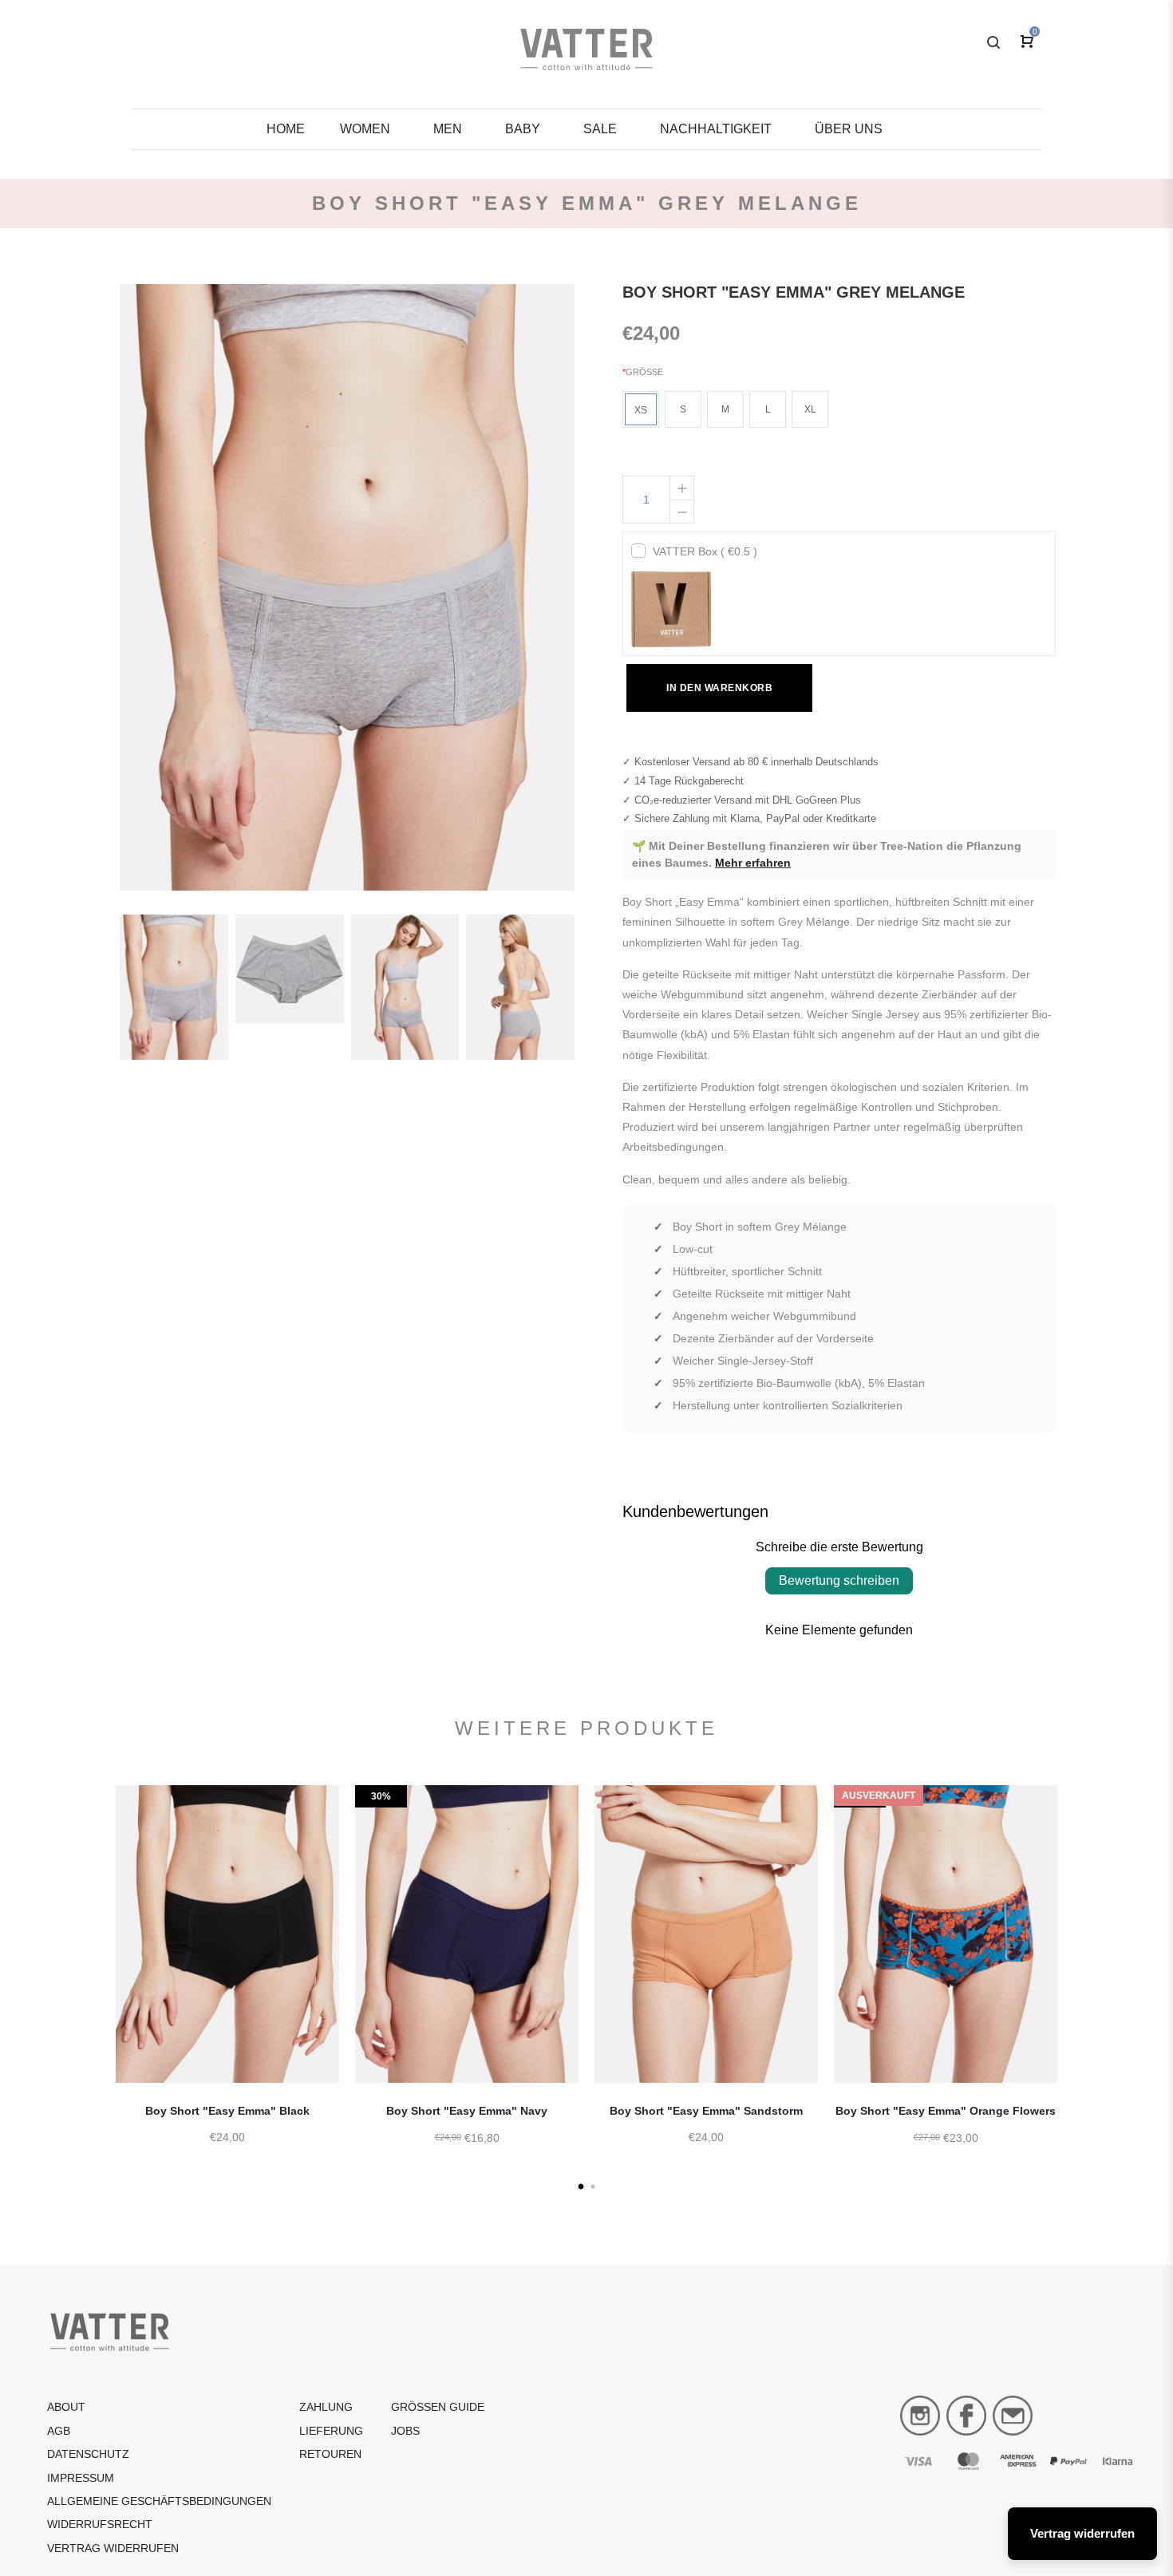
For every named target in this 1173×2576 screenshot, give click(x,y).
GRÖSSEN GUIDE (438, 2407)
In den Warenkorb (719, 688)
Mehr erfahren (753, 863)
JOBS (405, 2431)
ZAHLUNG (326, 2407)
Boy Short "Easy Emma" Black (227, 2111)
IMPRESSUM (81, 2478)
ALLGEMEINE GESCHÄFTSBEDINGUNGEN (159, 2501)
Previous (96, 1985)
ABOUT (66, 2407)
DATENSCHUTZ (88, 2454)
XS (641, 410)
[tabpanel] (227, 1981)
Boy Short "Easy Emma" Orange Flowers (946, 2111)
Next (1077, 1985)
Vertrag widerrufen (113, 2548)
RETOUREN (330, 2454)
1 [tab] (581, 2187)
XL (810, 409)
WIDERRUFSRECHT (100, 2524)
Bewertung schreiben (839, 1580)
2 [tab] (592, 2187)
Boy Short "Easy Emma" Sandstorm (706, 2111)
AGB (59, 2431)
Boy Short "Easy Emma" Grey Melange (794, 292)
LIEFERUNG (331, 2431)
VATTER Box (705, 551)
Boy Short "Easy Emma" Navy (467, 2111)
